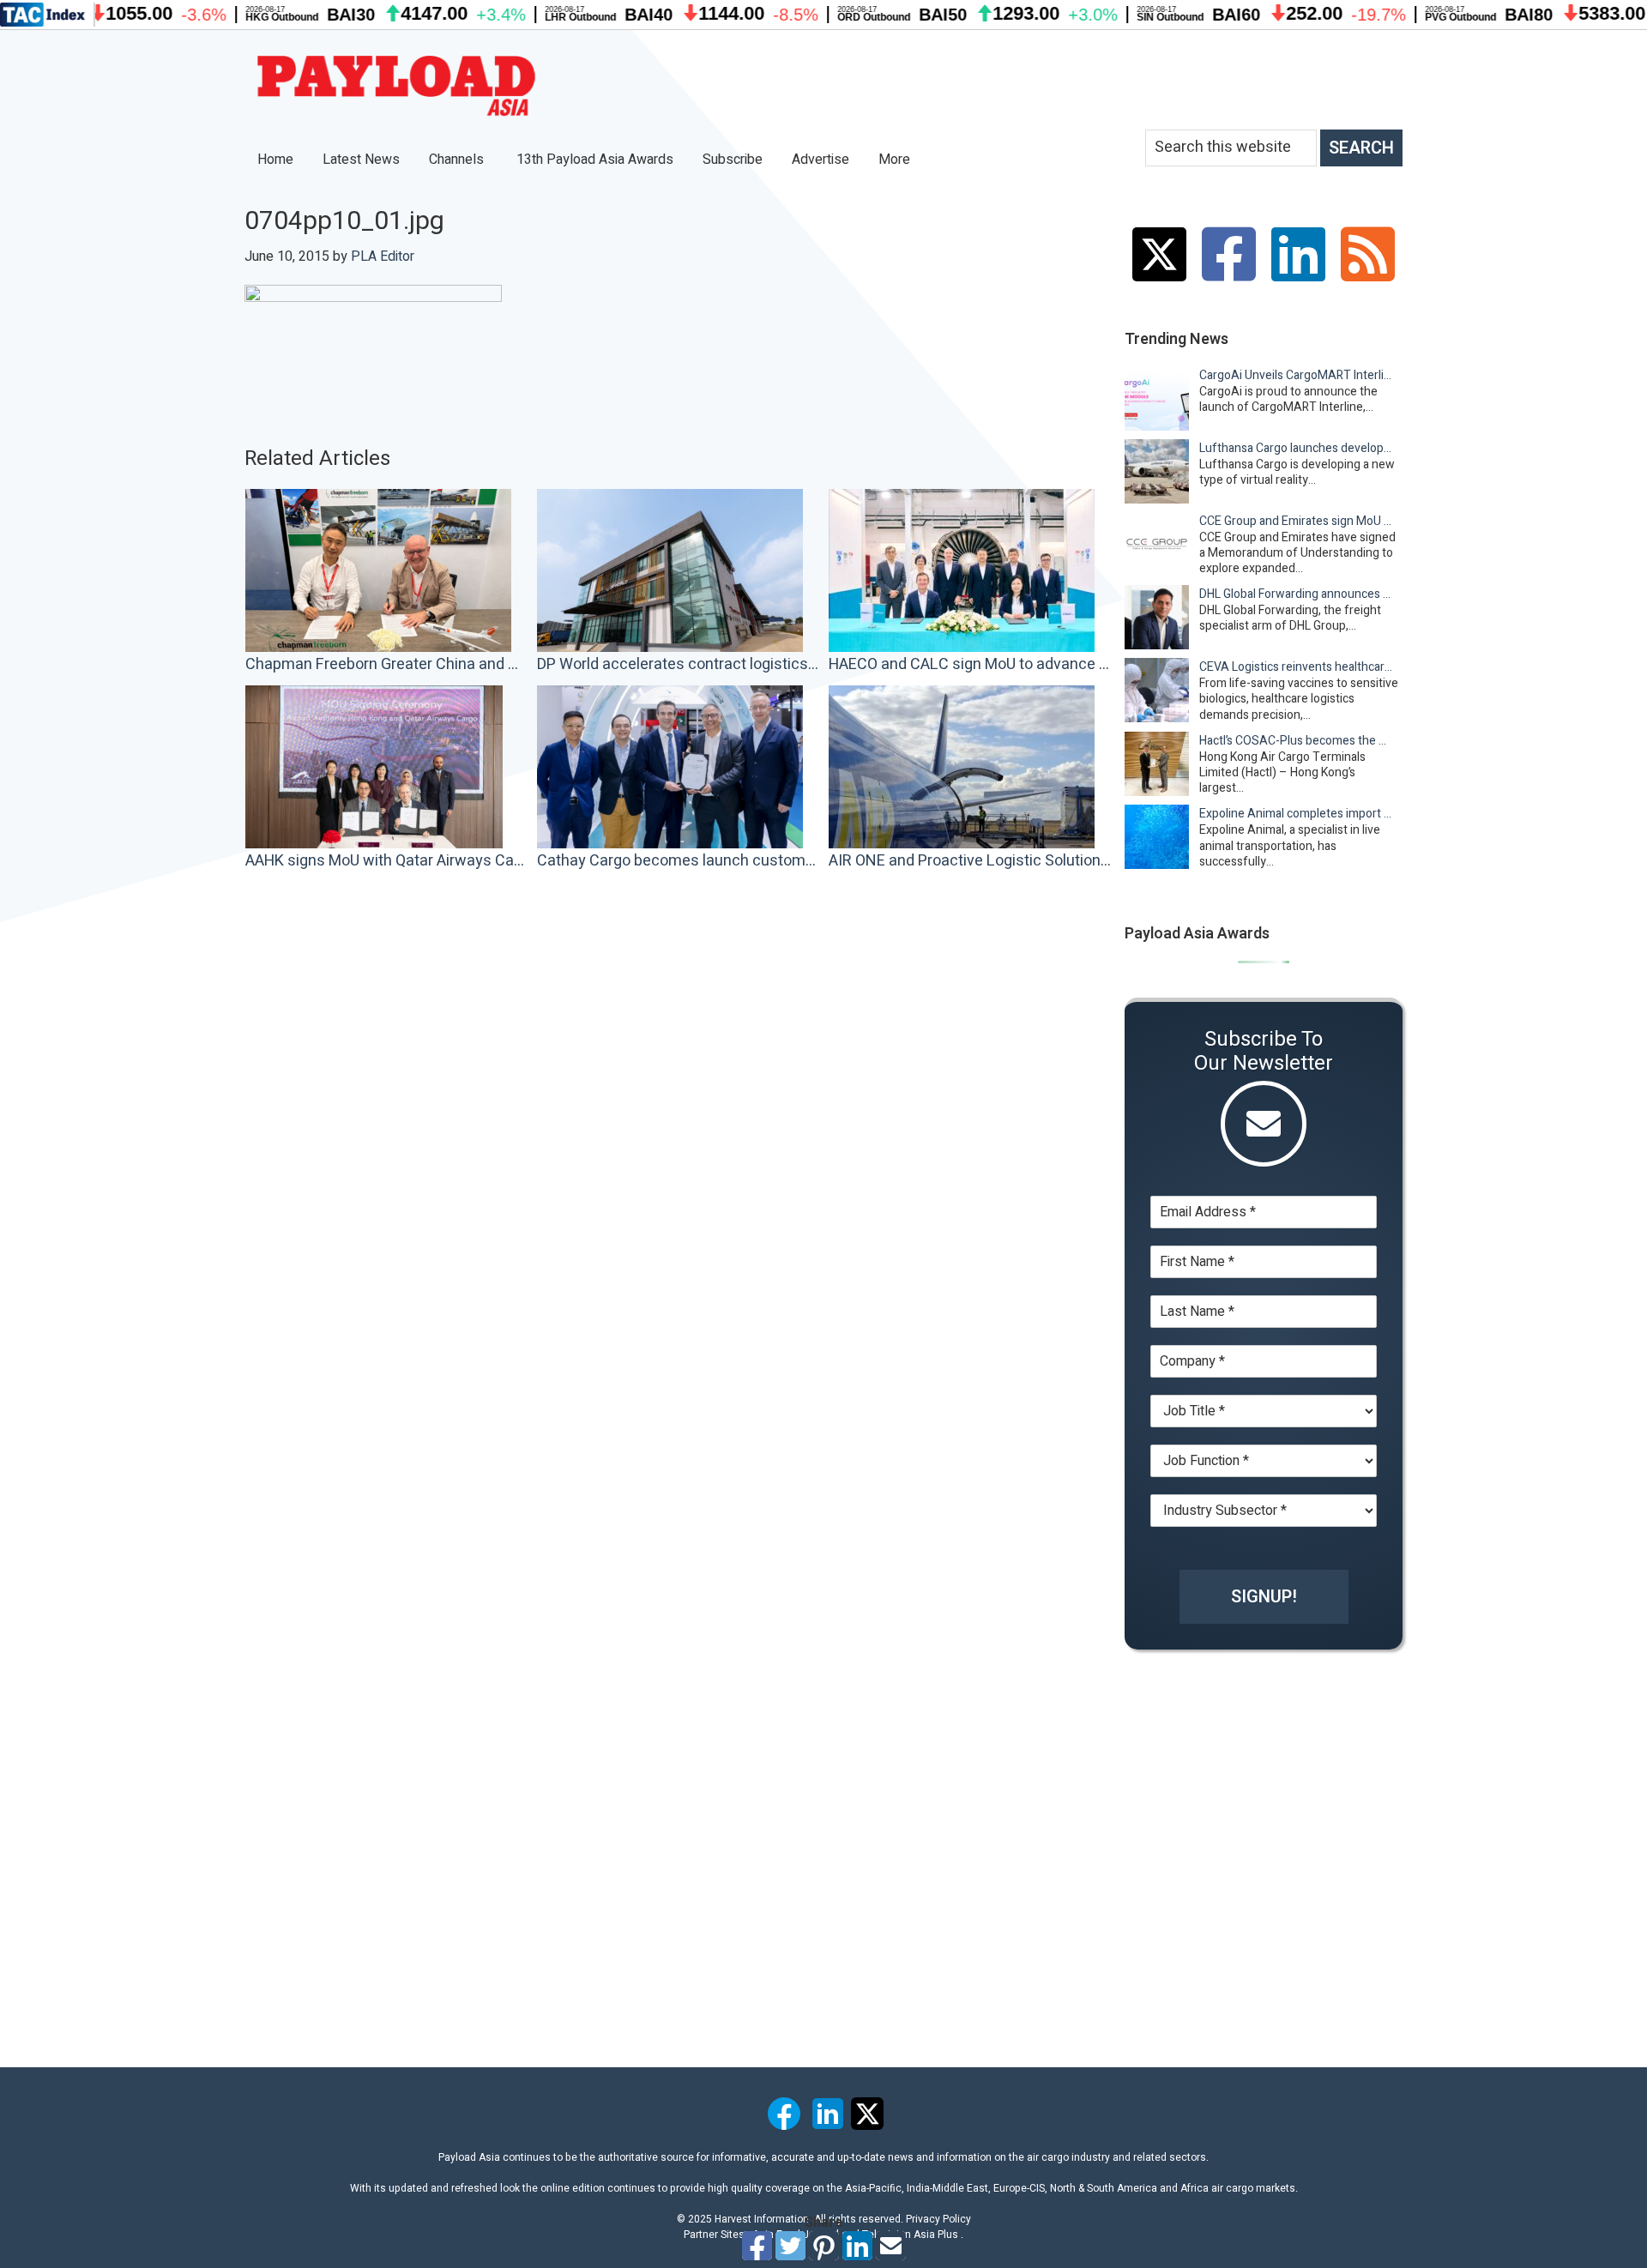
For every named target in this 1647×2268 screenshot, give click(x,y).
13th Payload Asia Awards (595, 160)
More (896, 160)
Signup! (1264, 1597)
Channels (458, 160)
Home (275, 160)
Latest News (361, 160)
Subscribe (733, 160)
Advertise (820, 160)
